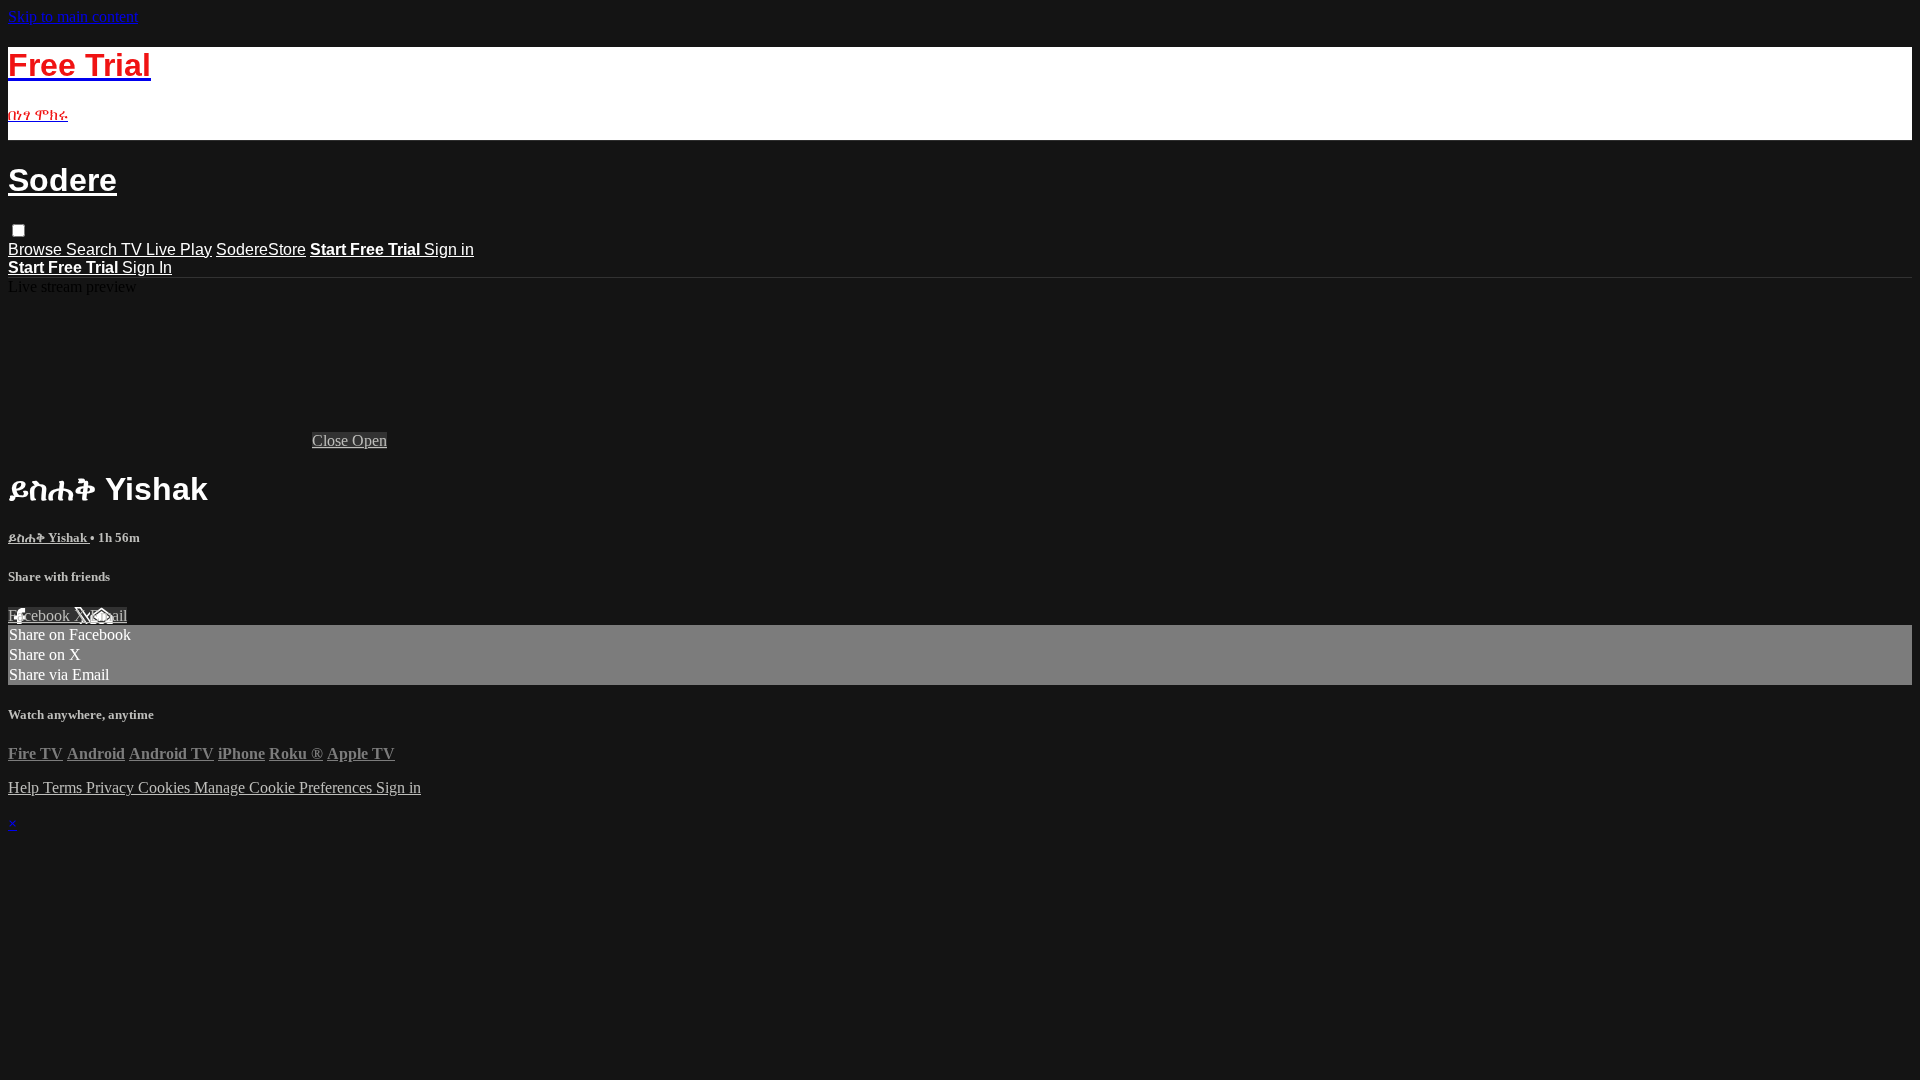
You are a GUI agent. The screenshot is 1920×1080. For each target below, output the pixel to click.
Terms (64, 787)
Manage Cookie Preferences (285, 787)
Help (25, 787)
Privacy (112, 787)
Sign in (449, 249)
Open (369, 440)
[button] (18, 230)
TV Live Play (166, 249)
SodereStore (261, 249)
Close (332, 440)
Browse (37, 249)
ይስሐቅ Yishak (49, 537)
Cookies (166, 787)
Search (93, 249)
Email (108, 615)
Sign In (147, 267)
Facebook (41, 615)
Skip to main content (73, 16)
